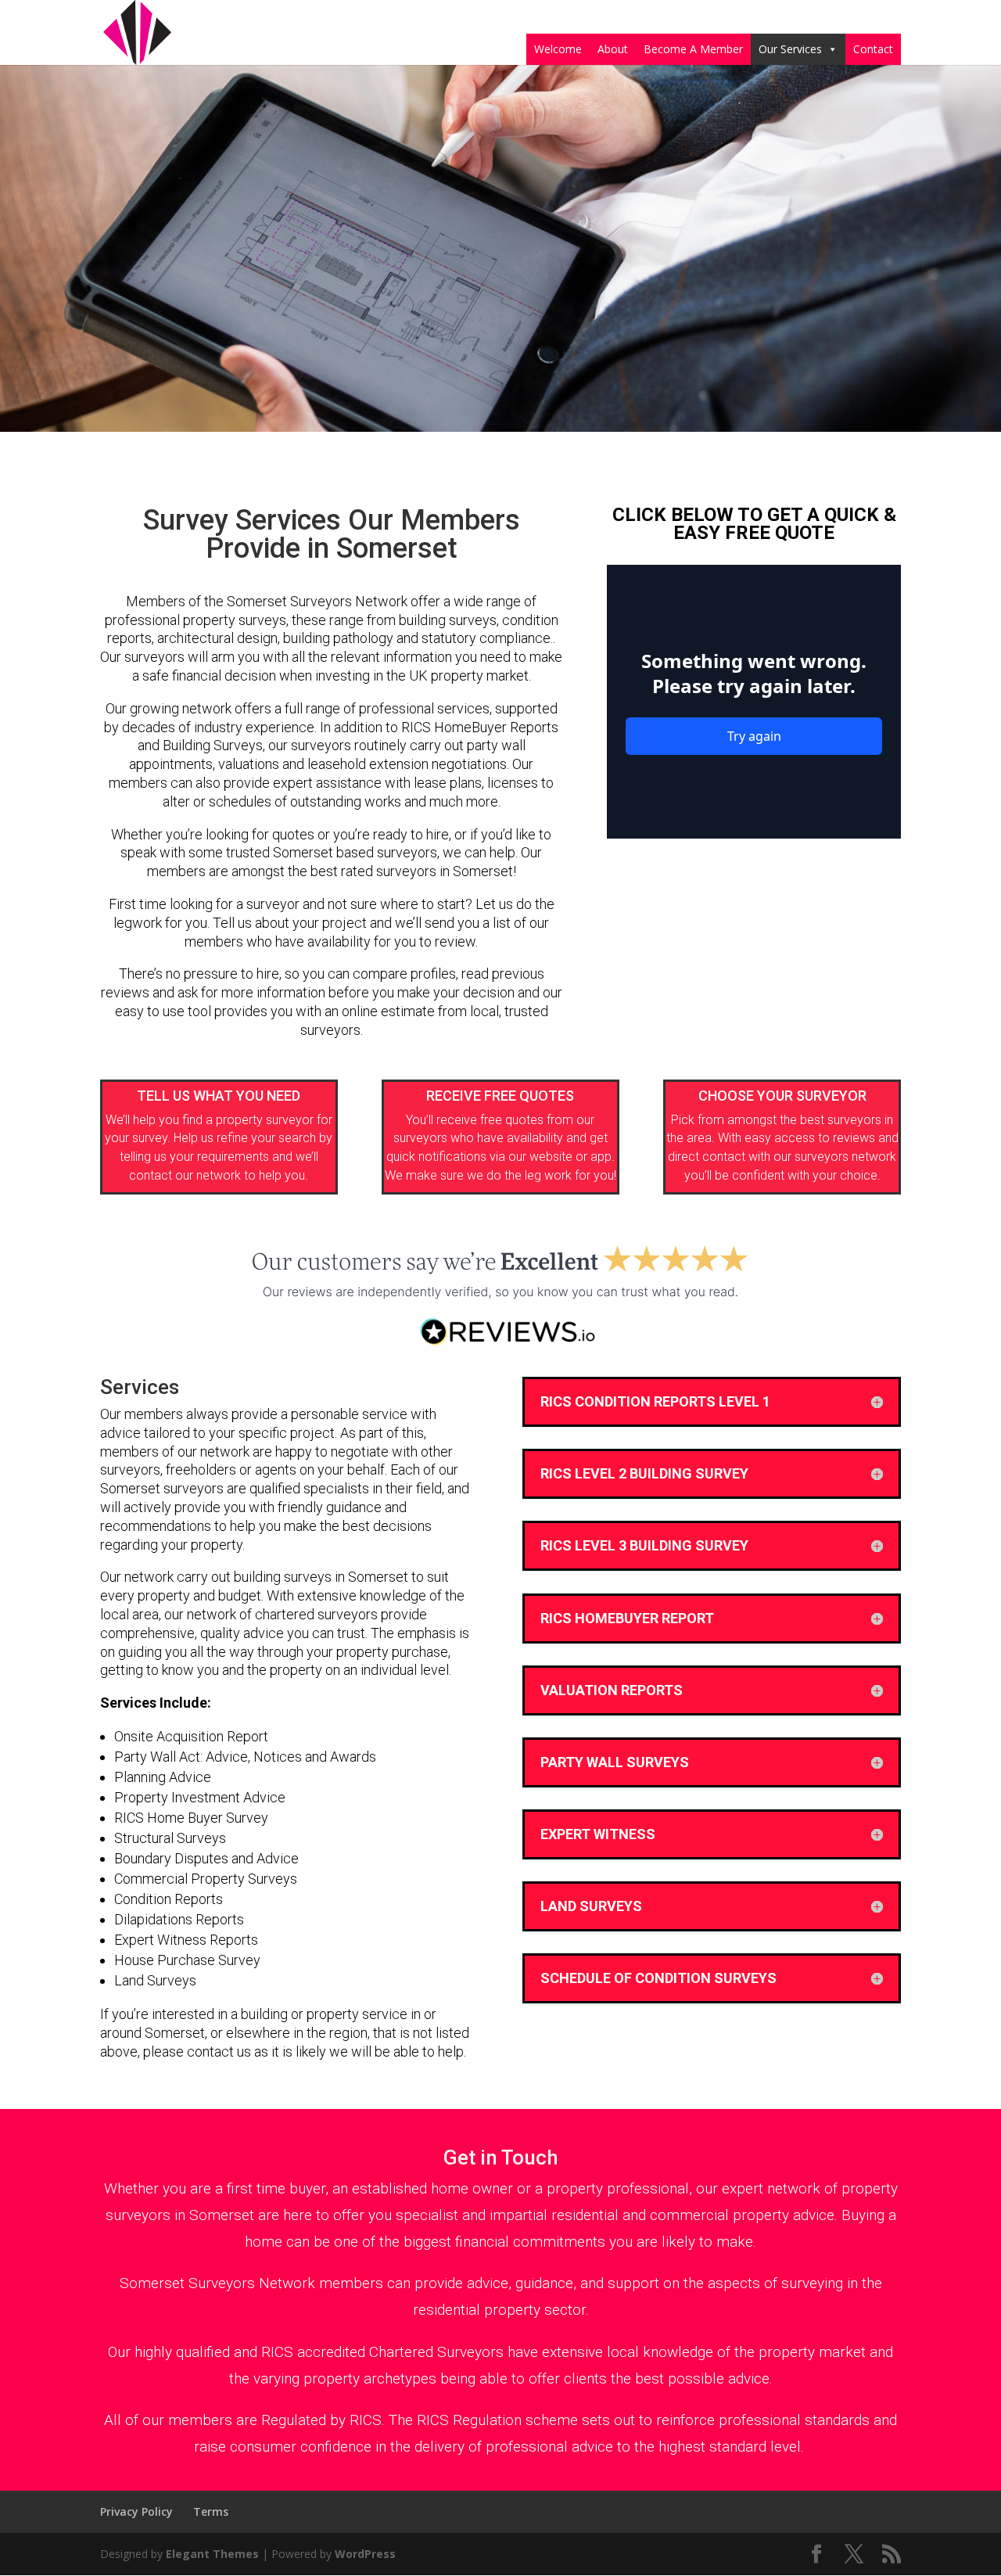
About (613, 49)
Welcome (558, 49)
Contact (873, 49)
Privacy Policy (136, 2511)
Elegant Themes (212, 2554)
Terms (211, 2511)
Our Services (790, 49)
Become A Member (693, 49)
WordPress (365, 2554)
